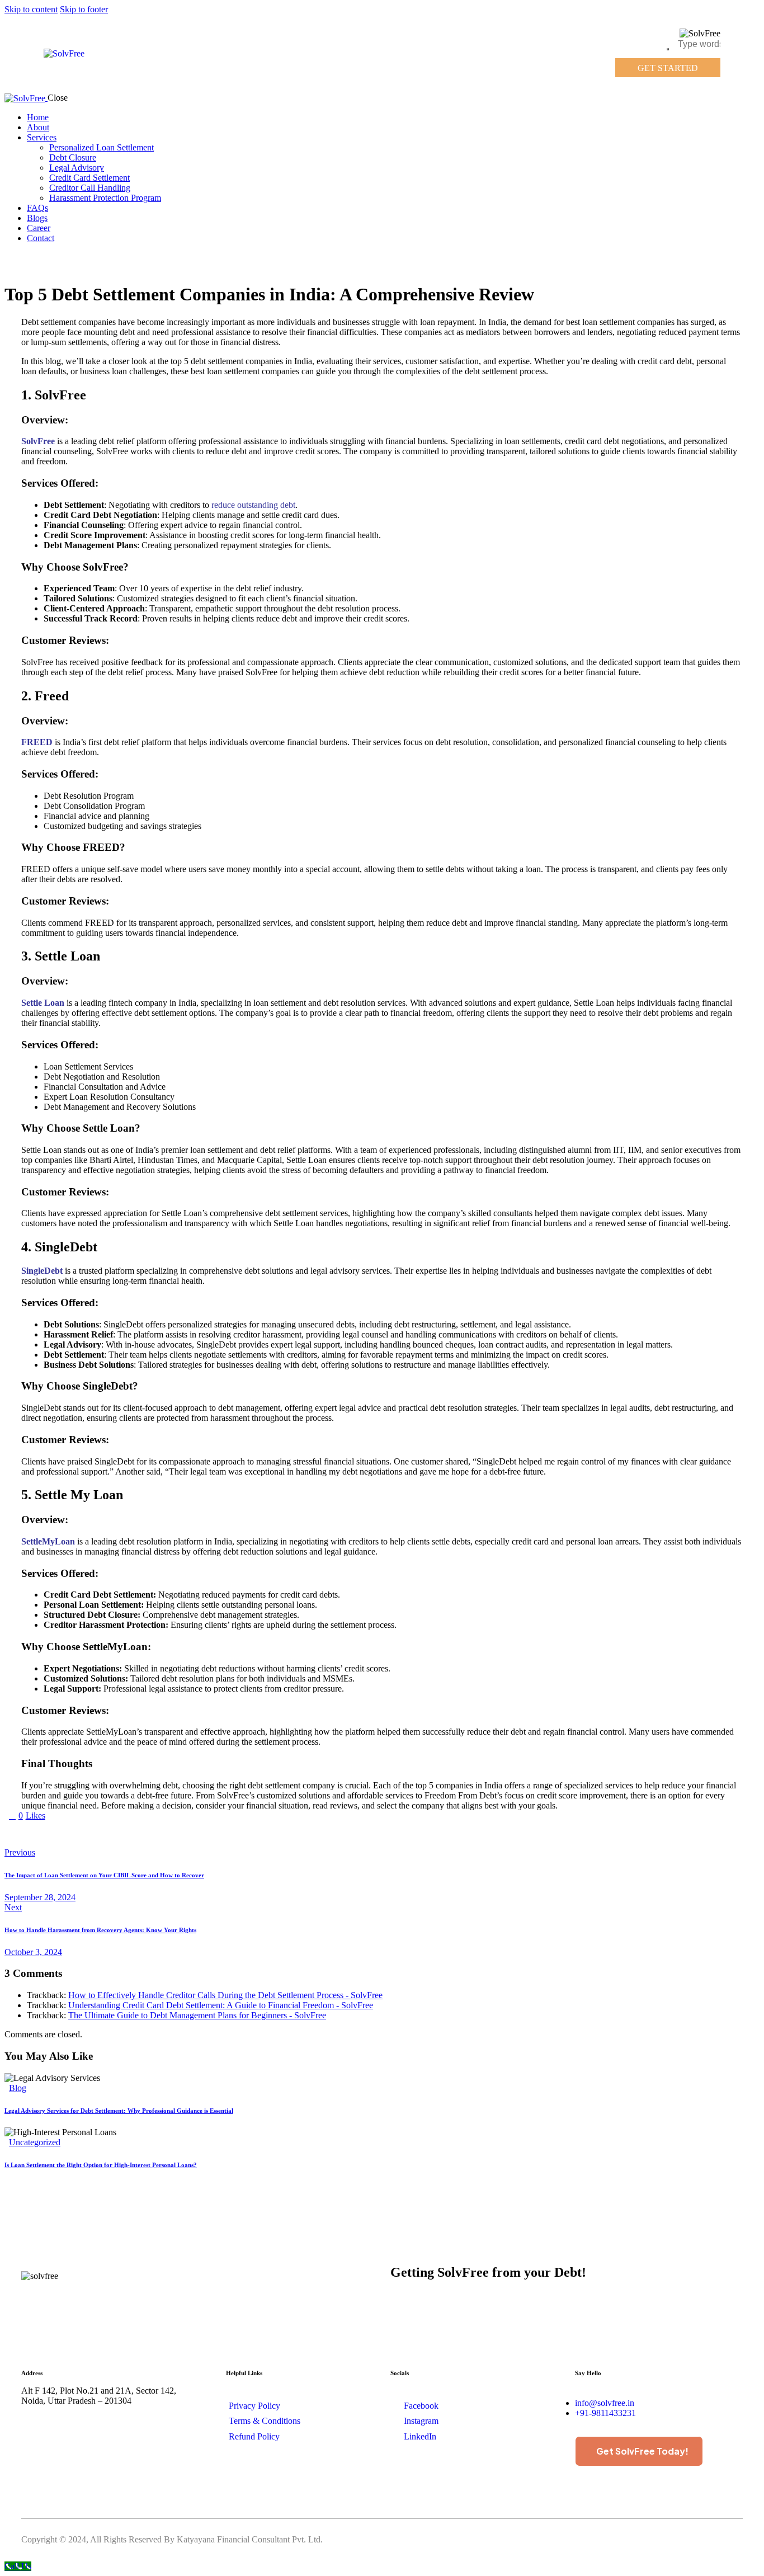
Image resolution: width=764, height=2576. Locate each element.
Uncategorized (35, 2142)
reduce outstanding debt (253, 505)
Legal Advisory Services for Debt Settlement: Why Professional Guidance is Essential (119, 2111)
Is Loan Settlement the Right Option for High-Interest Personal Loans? (101, 2165)
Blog (18, 2088)
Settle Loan (43, 1003)
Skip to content (31, 9)
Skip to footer (84, 9)
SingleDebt (42, 1271)
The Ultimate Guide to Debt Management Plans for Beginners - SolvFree (197, 2015)
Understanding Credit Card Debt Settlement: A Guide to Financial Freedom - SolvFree (221, 2005)
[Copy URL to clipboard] (112, 1834)
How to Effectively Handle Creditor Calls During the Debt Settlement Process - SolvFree (225, 1995)
